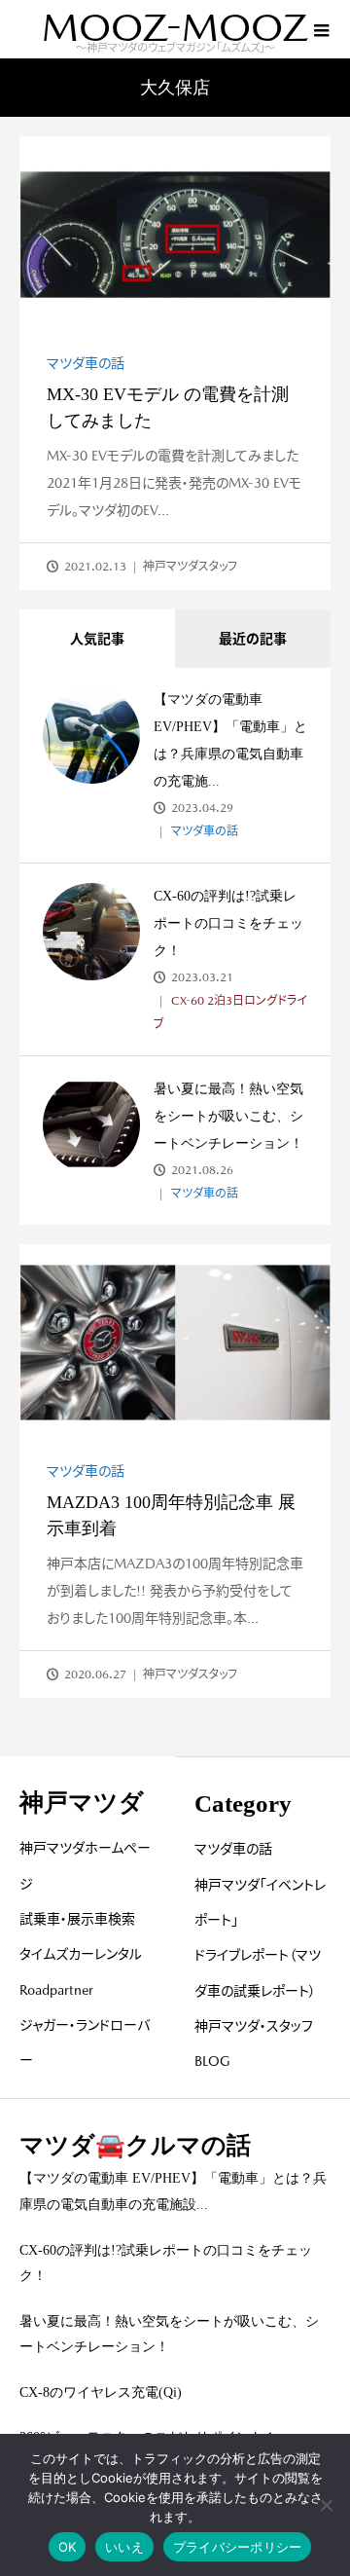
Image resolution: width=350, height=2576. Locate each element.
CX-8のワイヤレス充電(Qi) (101, 2392)
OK (68, 2547)
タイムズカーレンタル (81, 1954)
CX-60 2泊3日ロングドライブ (230, 1012)
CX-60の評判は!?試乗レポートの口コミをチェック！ (228, 923)
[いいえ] (326, 2505)
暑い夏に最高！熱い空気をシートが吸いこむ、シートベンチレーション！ (228, 1116)
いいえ (124, 2547)
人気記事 (97, 639)
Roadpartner (56, 1990)
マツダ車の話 (86, 363)
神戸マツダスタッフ (190, 567)
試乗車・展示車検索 (77, 1919)
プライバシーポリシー (238, 2547)
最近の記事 (253, 639)
